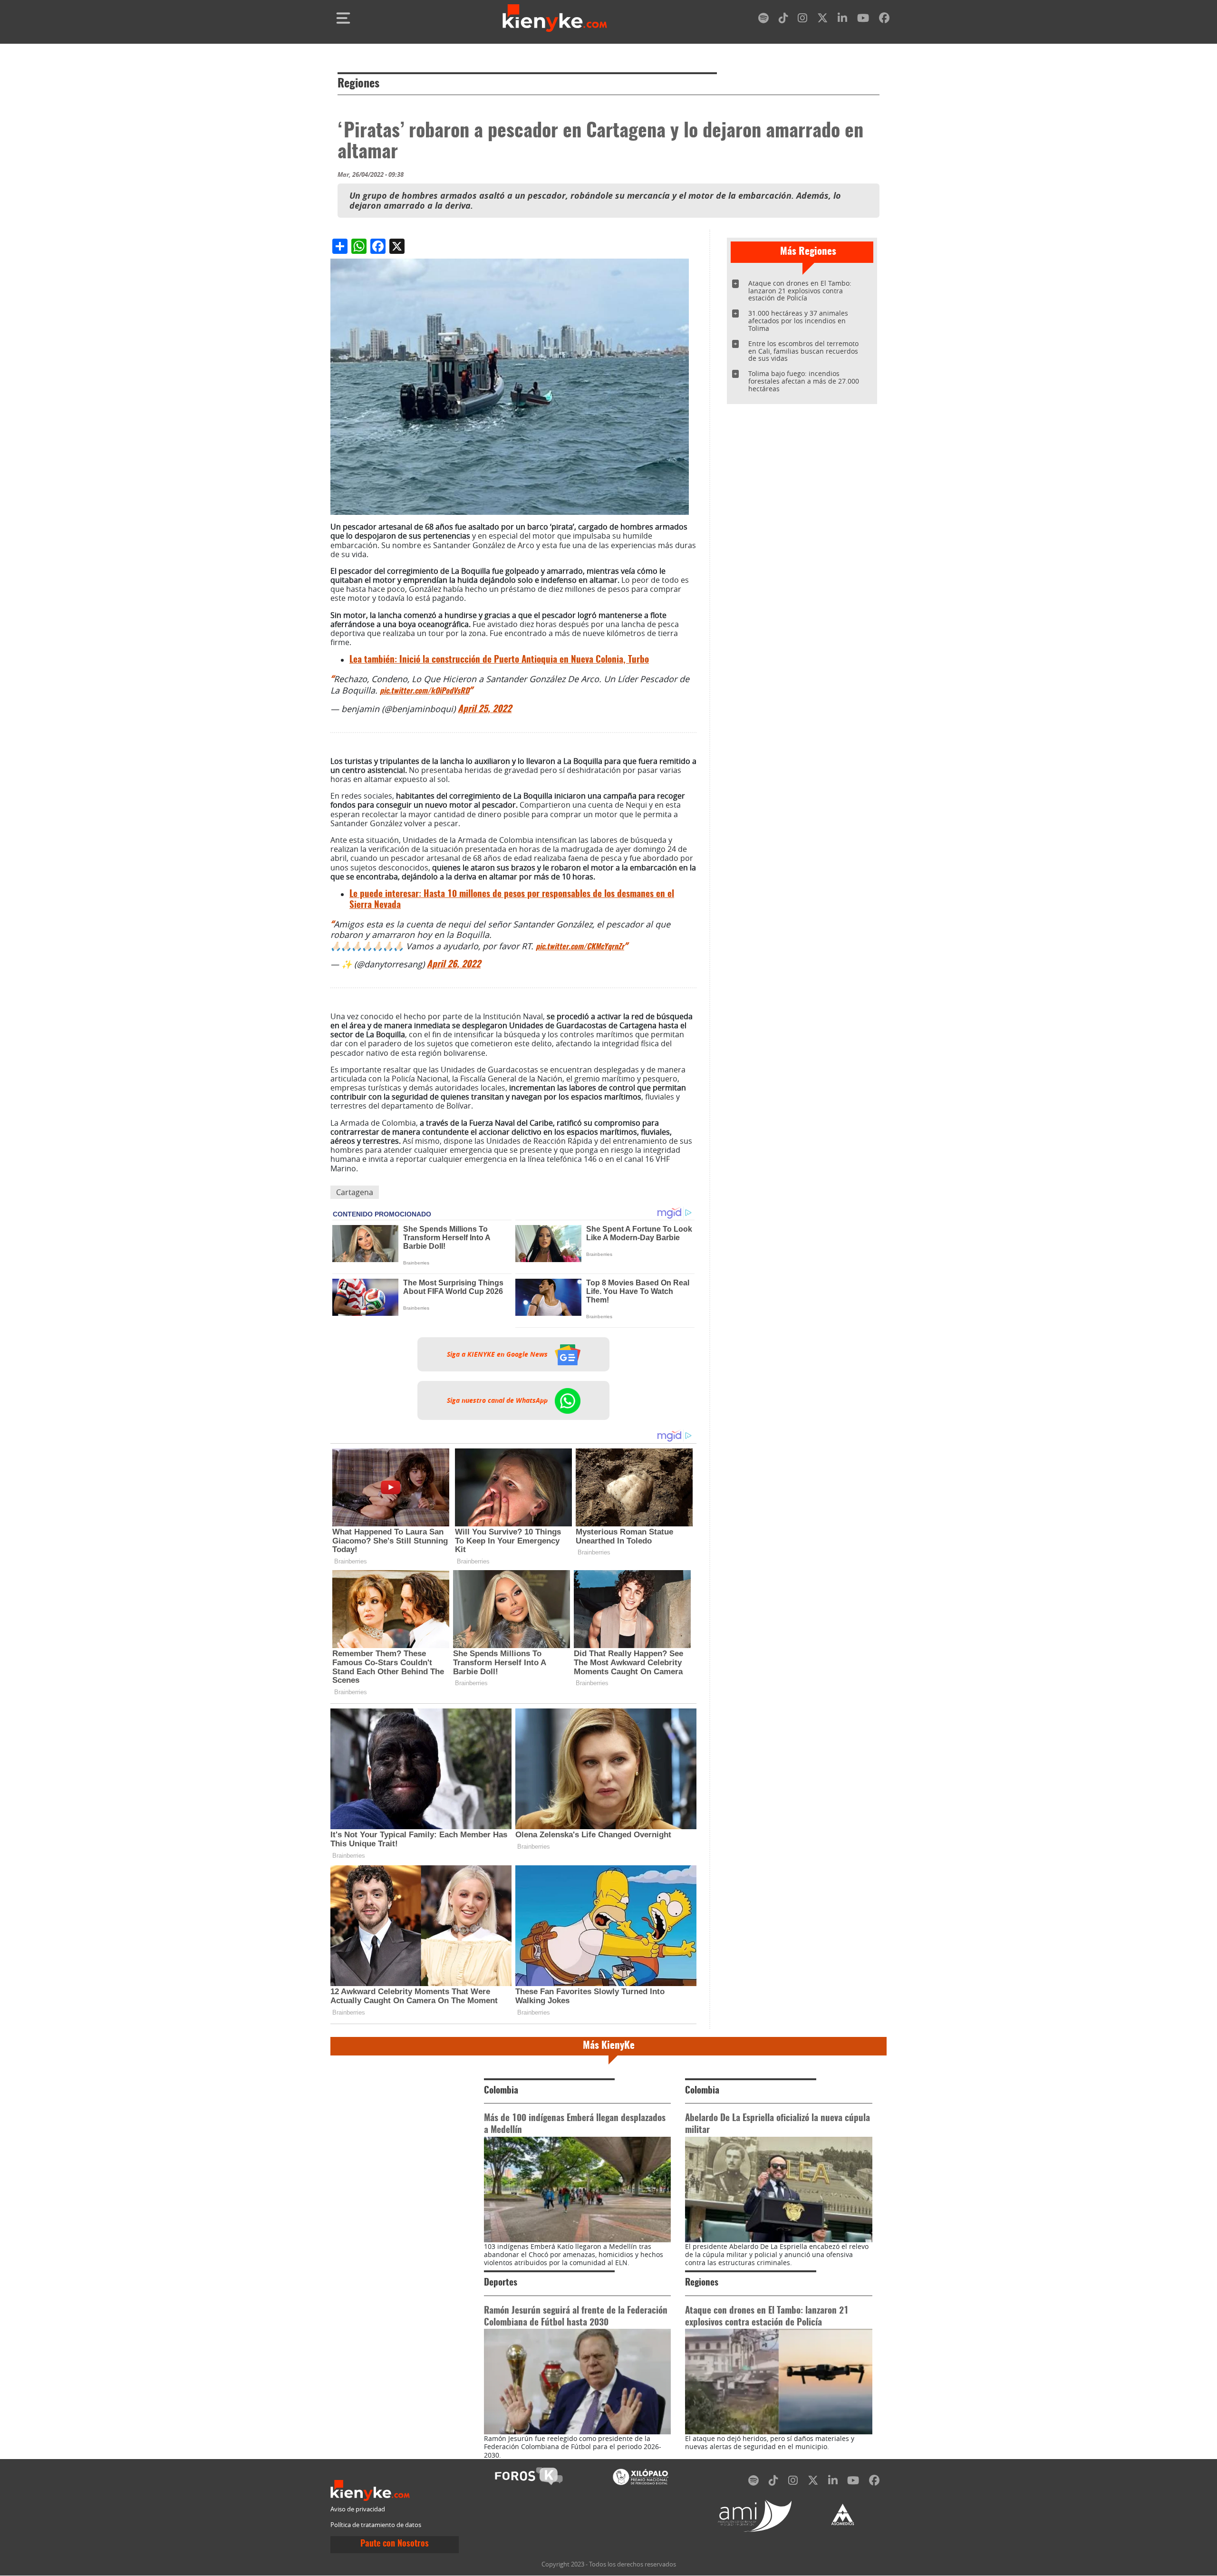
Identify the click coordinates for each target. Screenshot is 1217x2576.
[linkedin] (842, 20)
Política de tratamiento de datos (376, 2525)
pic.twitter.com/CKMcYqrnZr (580, 947)
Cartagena (355, 1192)
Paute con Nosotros (395, 2544)
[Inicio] (555, 18)
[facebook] (884, 20)
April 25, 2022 (485, 709)
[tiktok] (783, 20)
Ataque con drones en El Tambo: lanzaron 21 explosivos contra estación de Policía (800, 291)
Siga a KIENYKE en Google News (498, 1354)
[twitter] (822, 20)
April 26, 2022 (454, 965)
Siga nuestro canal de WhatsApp (498, 1400)
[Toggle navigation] (343, 18)
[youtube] (863, 20)
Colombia (501, 2091)
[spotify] (763, 20)
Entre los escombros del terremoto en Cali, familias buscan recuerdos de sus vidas (803, 351)
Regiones (358, 84)
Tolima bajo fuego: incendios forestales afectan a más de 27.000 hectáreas (804, 381)
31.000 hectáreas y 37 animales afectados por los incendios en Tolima (798, 321)
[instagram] (802, 20)
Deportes (501, 2283)
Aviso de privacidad (358, 2509)
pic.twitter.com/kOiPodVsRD (425, 691)
